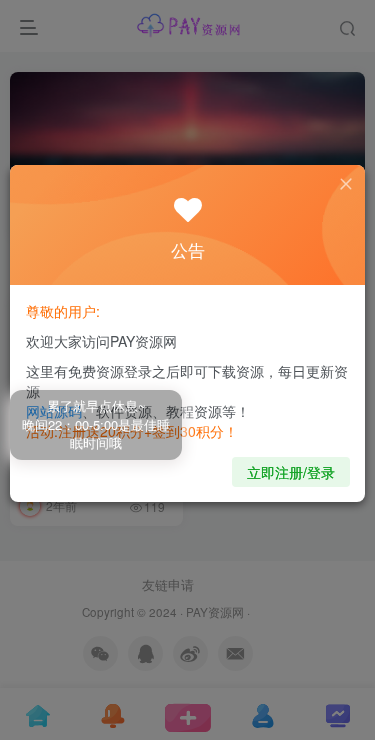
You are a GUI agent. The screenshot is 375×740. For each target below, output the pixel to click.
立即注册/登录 (291, 472)
